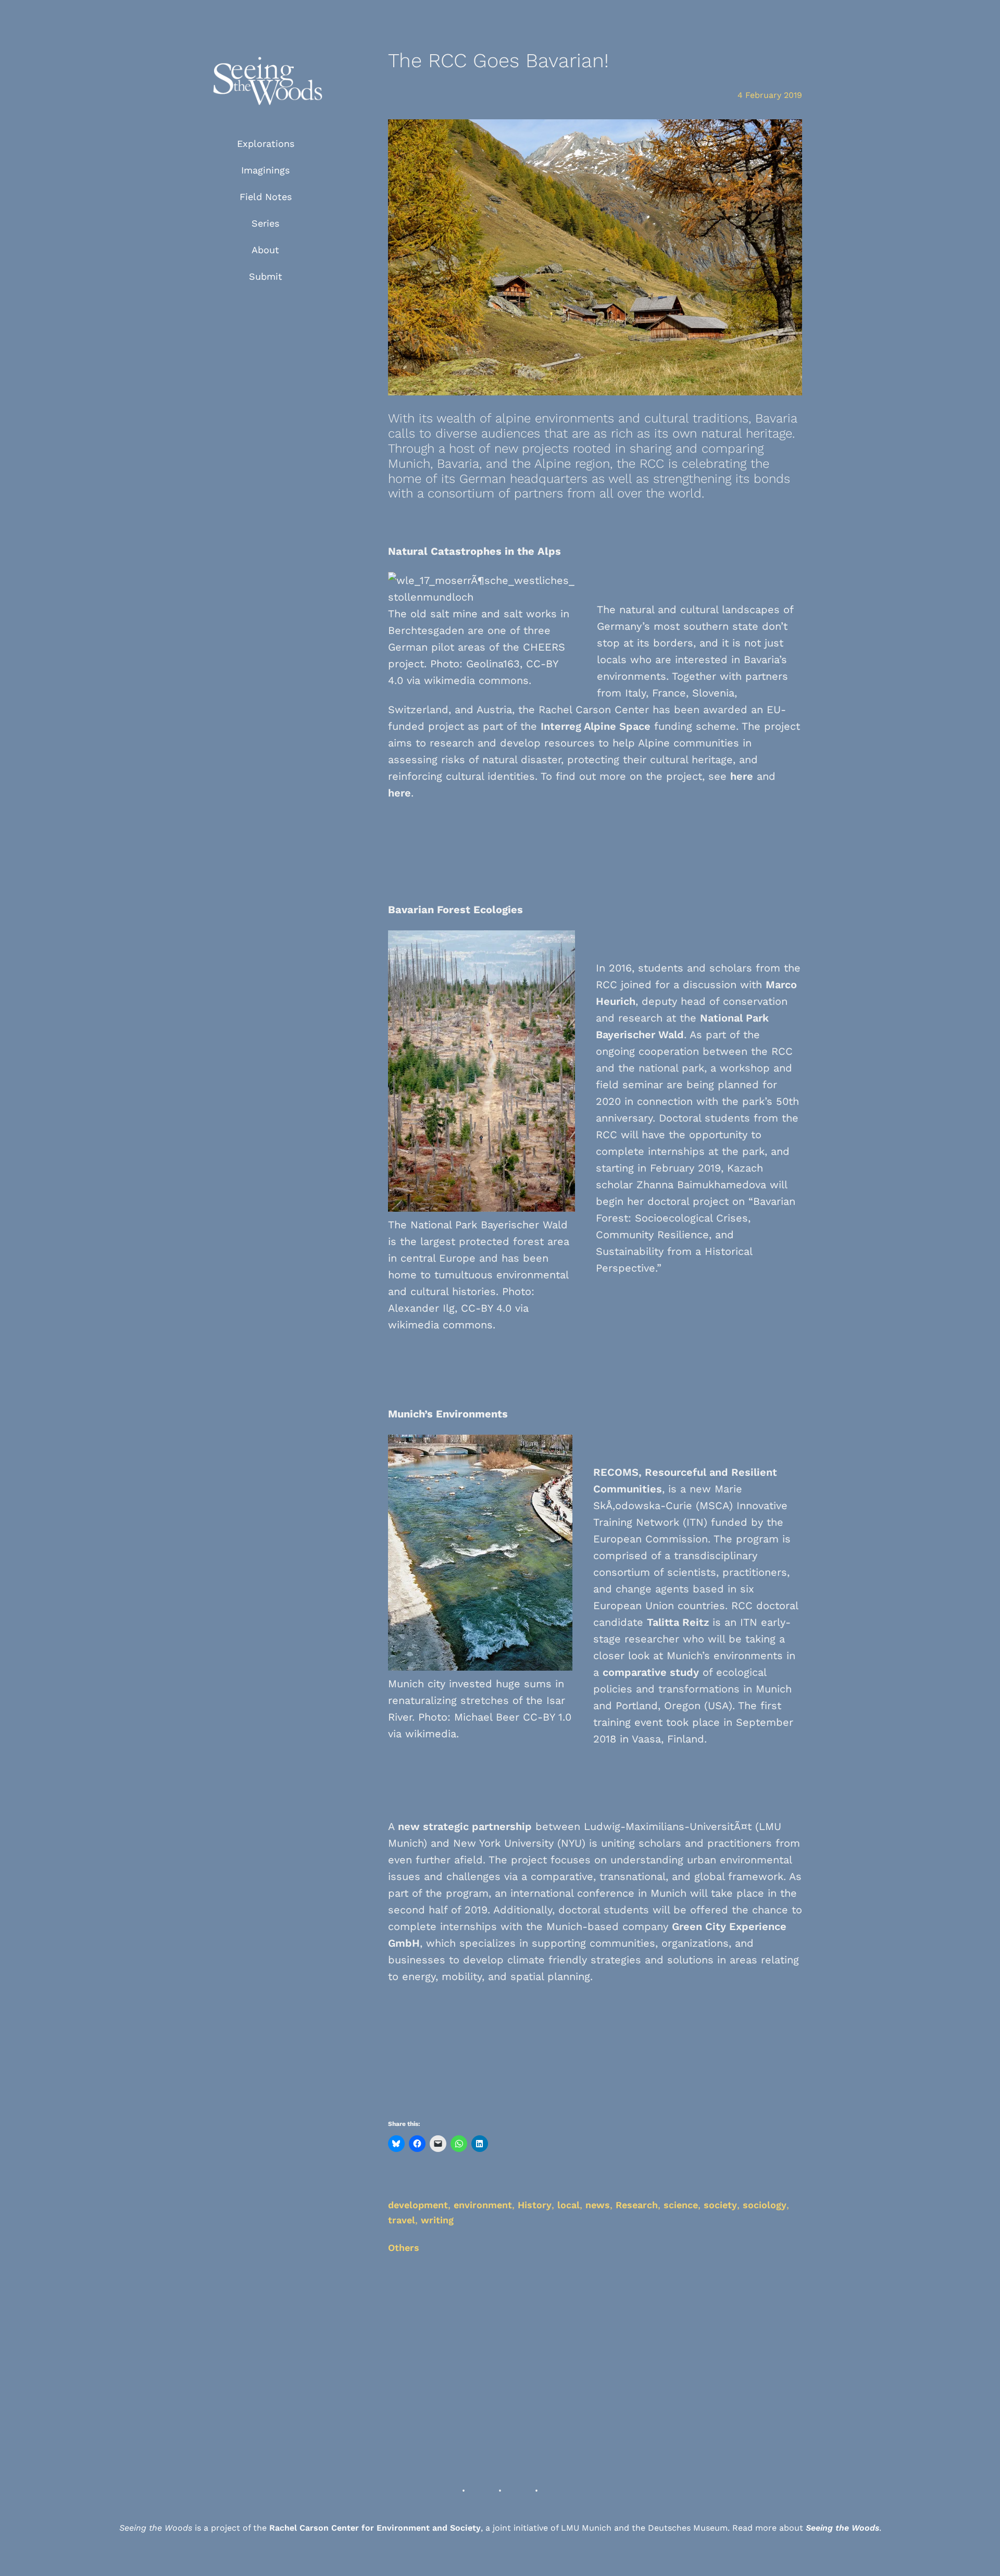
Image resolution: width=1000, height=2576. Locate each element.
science (681, 2205)
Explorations (266, 144)
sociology (765, 2205)
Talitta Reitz (678, 1622)
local (568, 2205)
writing (437, 2220)
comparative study (651, 1672)
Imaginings (265, 170)
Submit (266, 276)
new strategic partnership (465, 1826)
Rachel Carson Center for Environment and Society (375, 2528)
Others (404, 2248)
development (418, 2205)
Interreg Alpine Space (596, 726)
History (535, 2205)
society (720, 2205)
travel (402, 2220)
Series (265, 223)
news (598, 2205)
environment (483, 2205)
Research (637, 2205)
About (265, 250)
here (742, 776)
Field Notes (266, 197)
